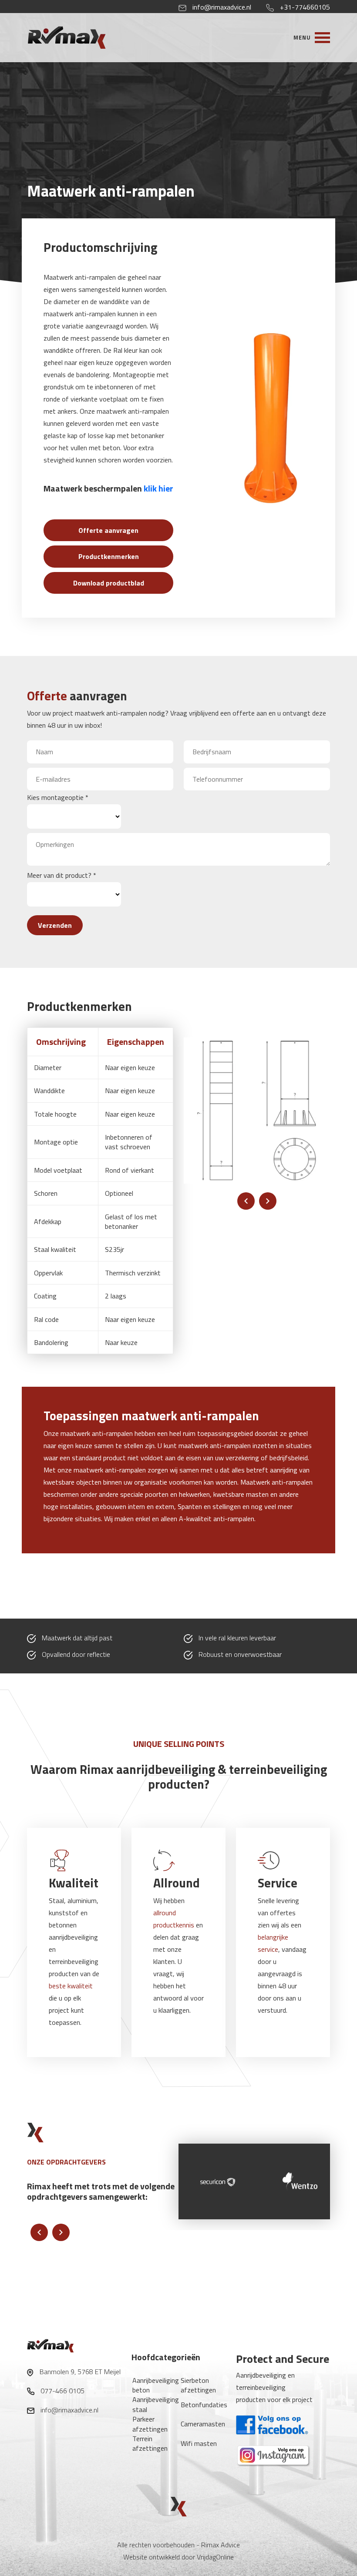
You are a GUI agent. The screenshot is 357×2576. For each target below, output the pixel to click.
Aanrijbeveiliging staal (156, 2404)
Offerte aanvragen (108, 530)
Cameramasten (203, 2424)
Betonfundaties (204, 2405)
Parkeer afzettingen (150, 2424)
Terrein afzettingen (150, 2443)
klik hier (158, 488)
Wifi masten (199, 2443)
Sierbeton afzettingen (198, 2385)
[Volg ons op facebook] (273, 2424)
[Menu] (312, 37)
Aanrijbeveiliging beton (156, 2385)
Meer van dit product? (62, 875)
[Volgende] (268, 1201)
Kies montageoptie (58, 797)
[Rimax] (84, 37)
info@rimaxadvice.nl (222, 7)
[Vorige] (246, 1201)
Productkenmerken (109, 556)
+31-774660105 (305, 7)
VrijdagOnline (215, 2557)
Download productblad (109, 583)
